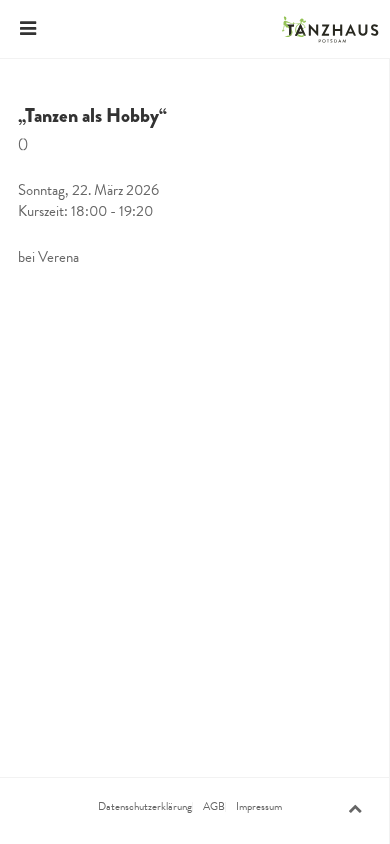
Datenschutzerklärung (145, 807)
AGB (214, 807)
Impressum (259, 807)
